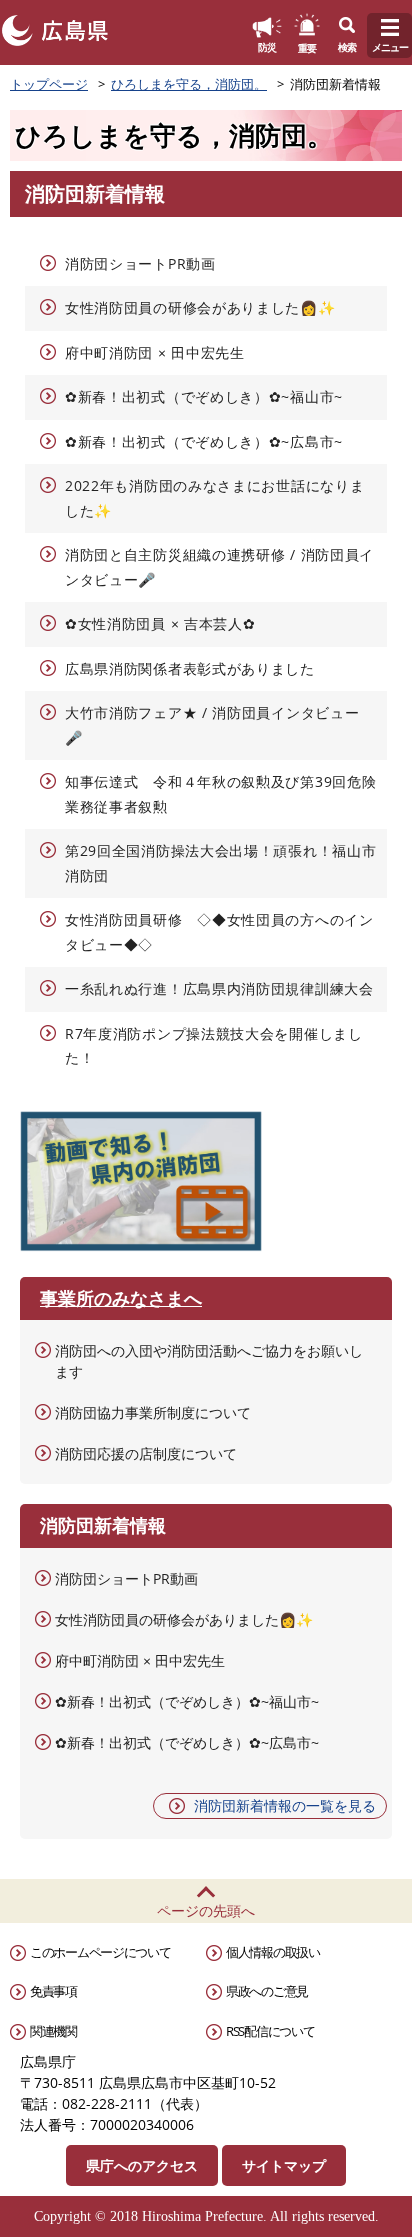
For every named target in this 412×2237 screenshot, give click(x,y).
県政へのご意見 (267, 1991)
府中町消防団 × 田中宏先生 (155, 352)
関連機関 (53, 2031)
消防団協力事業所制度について (153, 1412)
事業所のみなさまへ (121, 1298)
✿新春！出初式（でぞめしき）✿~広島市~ (204, 441)
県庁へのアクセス (142, 2165)
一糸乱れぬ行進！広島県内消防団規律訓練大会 (219, 988)
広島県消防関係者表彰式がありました (190, 668)
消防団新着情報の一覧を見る (285, 1805)
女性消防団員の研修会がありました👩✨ (200, 307)
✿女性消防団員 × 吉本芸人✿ (160, 623)
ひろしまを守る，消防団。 (189, 84)
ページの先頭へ (206, 1910)
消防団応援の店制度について (146, 1453)
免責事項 (53, 1991)
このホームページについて (100, 1952)
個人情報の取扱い (273, 1952)
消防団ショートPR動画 (140, 263)
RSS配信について (270, 2031)
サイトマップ (284, 2165)
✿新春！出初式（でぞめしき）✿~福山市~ (204, 396)
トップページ (49, 84)
